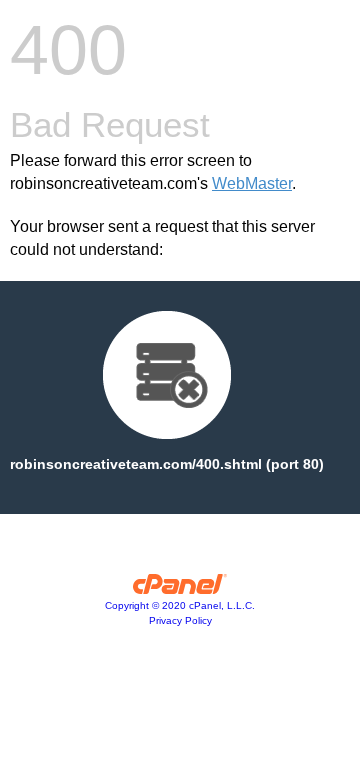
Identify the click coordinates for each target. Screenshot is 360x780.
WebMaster (252, 183)
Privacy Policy (180, 620)
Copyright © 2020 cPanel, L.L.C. (180, 605)
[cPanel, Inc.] (180, 589)
